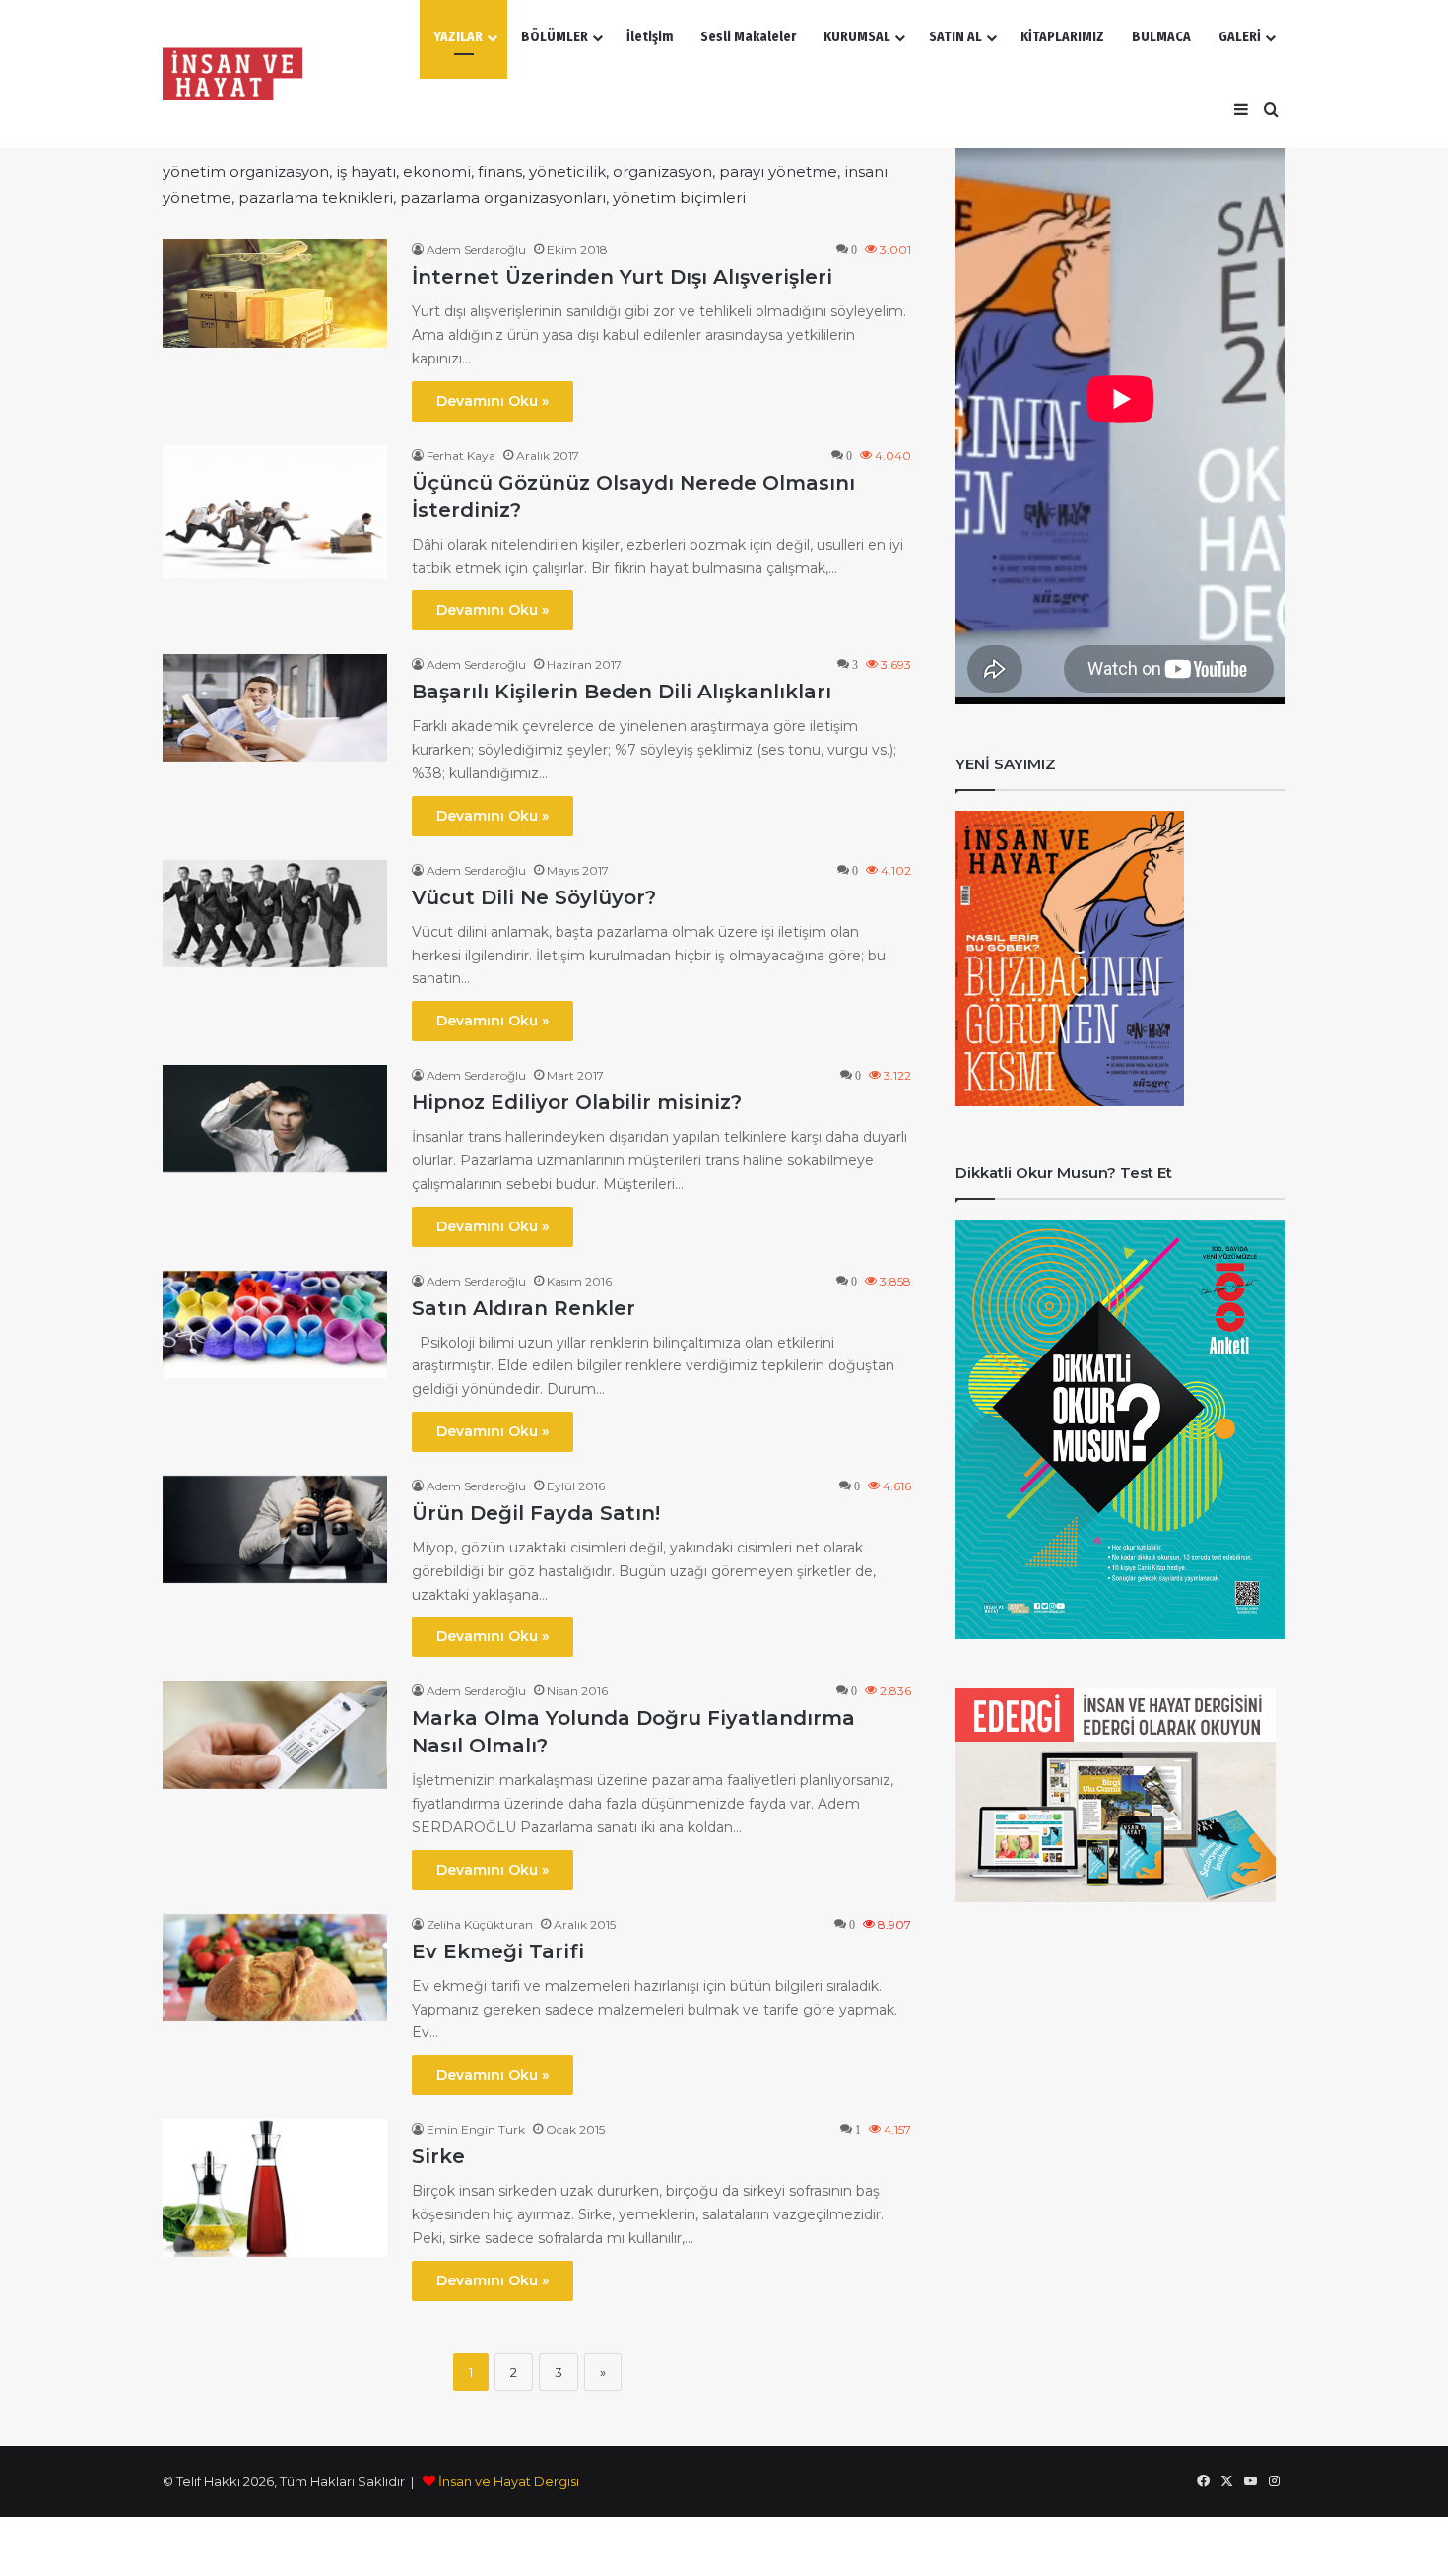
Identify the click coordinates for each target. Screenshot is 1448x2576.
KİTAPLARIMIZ (1062, 37)
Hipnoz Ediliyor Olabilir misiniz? (577, 1102)
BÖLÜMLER (555, 37)
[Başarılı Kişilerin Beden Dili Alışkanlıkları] (275, 708)
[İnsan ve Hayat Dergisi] (236, 74)
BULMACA (1161, 37)
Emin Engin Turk (476, 2129)
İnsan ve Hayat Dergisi (509, 2481)
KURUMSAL (857, 37)
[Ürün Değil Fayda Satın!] (275, 1529)
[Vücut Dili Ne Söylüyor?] (275, 914)
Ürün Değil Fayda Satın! (536, 1513)
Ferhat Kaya (461, 456)
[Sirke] (275, 2188)
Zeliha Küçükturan (480, 1924)
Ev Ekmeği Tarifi (498, 1951)
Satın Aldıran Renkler (524, 1308)
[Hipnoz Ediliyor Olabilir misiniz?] (275, 1119)
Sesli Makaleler (748, 37)
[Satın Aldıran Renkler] (275, 1324)
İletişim (650, 37)
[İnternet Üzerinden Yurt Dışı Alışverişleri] (275, 293)
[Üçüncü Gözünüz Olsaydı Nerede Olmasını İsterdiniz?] (275, 512)
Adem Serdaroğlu (476, 250)
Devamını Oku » (493, 401)
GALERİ (1240, 37)
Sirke (438, 2156)
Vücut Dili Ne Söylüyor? (534, 897)
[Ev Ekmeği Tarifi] (275, 1968)
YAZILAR (458, 37)
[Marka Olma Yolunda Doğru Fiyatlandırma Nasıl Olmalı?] (275, 1734)
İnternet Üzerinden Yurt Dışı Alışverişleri (622, 277)
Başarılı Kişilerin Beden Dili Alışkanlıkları (622, 692)
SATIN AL (955, 37)
